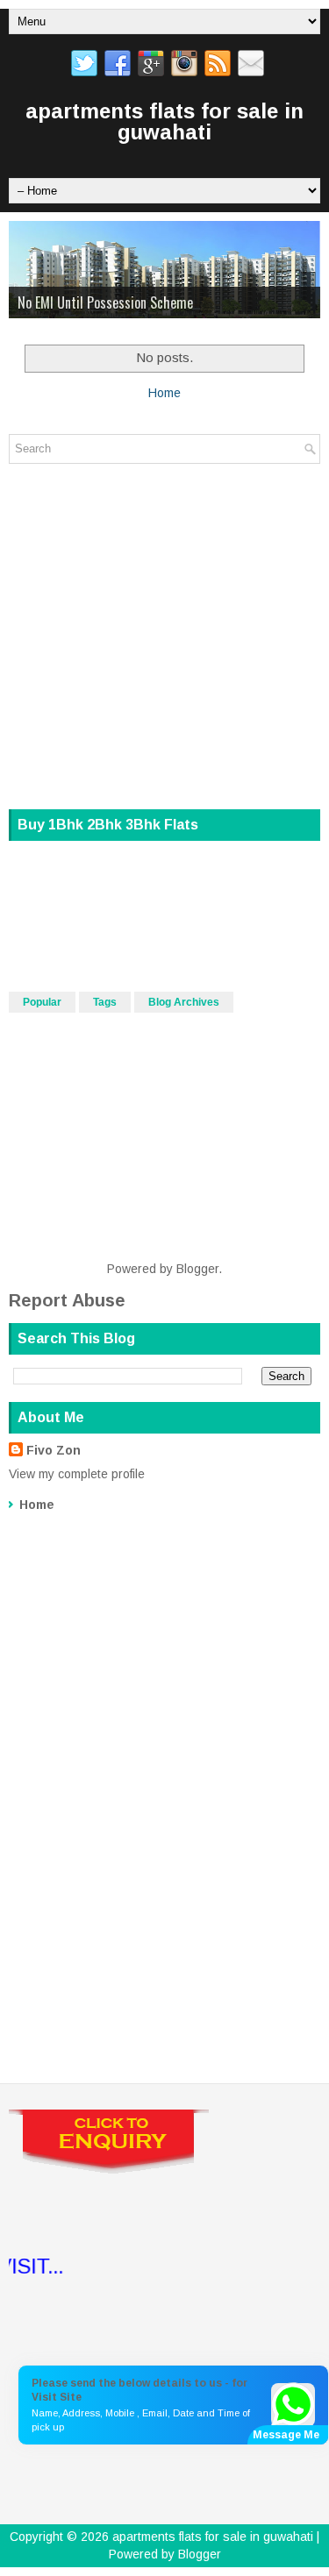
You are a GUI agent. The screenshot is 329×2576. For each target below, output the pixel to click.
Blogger (197, 1269)
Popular (42, 1002)
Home (164, 393)
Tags (105, 1002)
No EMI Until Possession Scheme (105, 302)
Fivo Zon (54, 1450)
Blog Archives (184, 1002)
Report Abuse (67, 1300)
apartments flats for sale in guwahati (164, 121)
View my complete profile (77, 1474)
